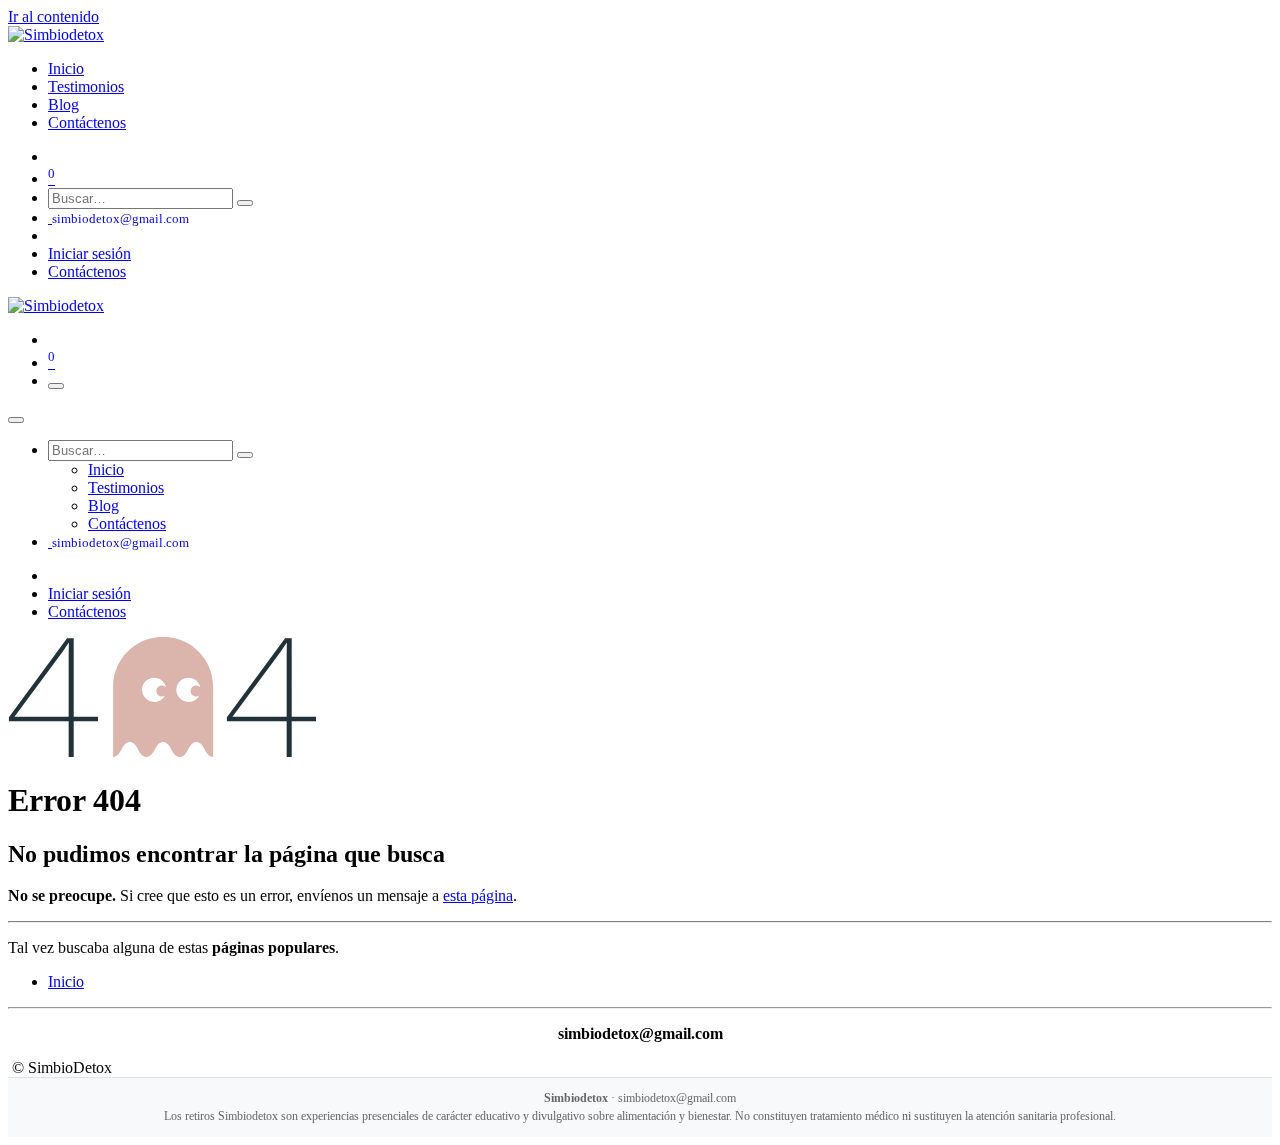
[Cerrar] (16, 420)
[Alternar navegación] (56, 386)
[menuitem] (66, 68)
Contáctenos (87, 271)
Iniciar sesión (89, 253)
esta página (478, 895)
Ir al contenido (53, 16)
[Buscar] (245, 203)
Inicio (66, 981)
